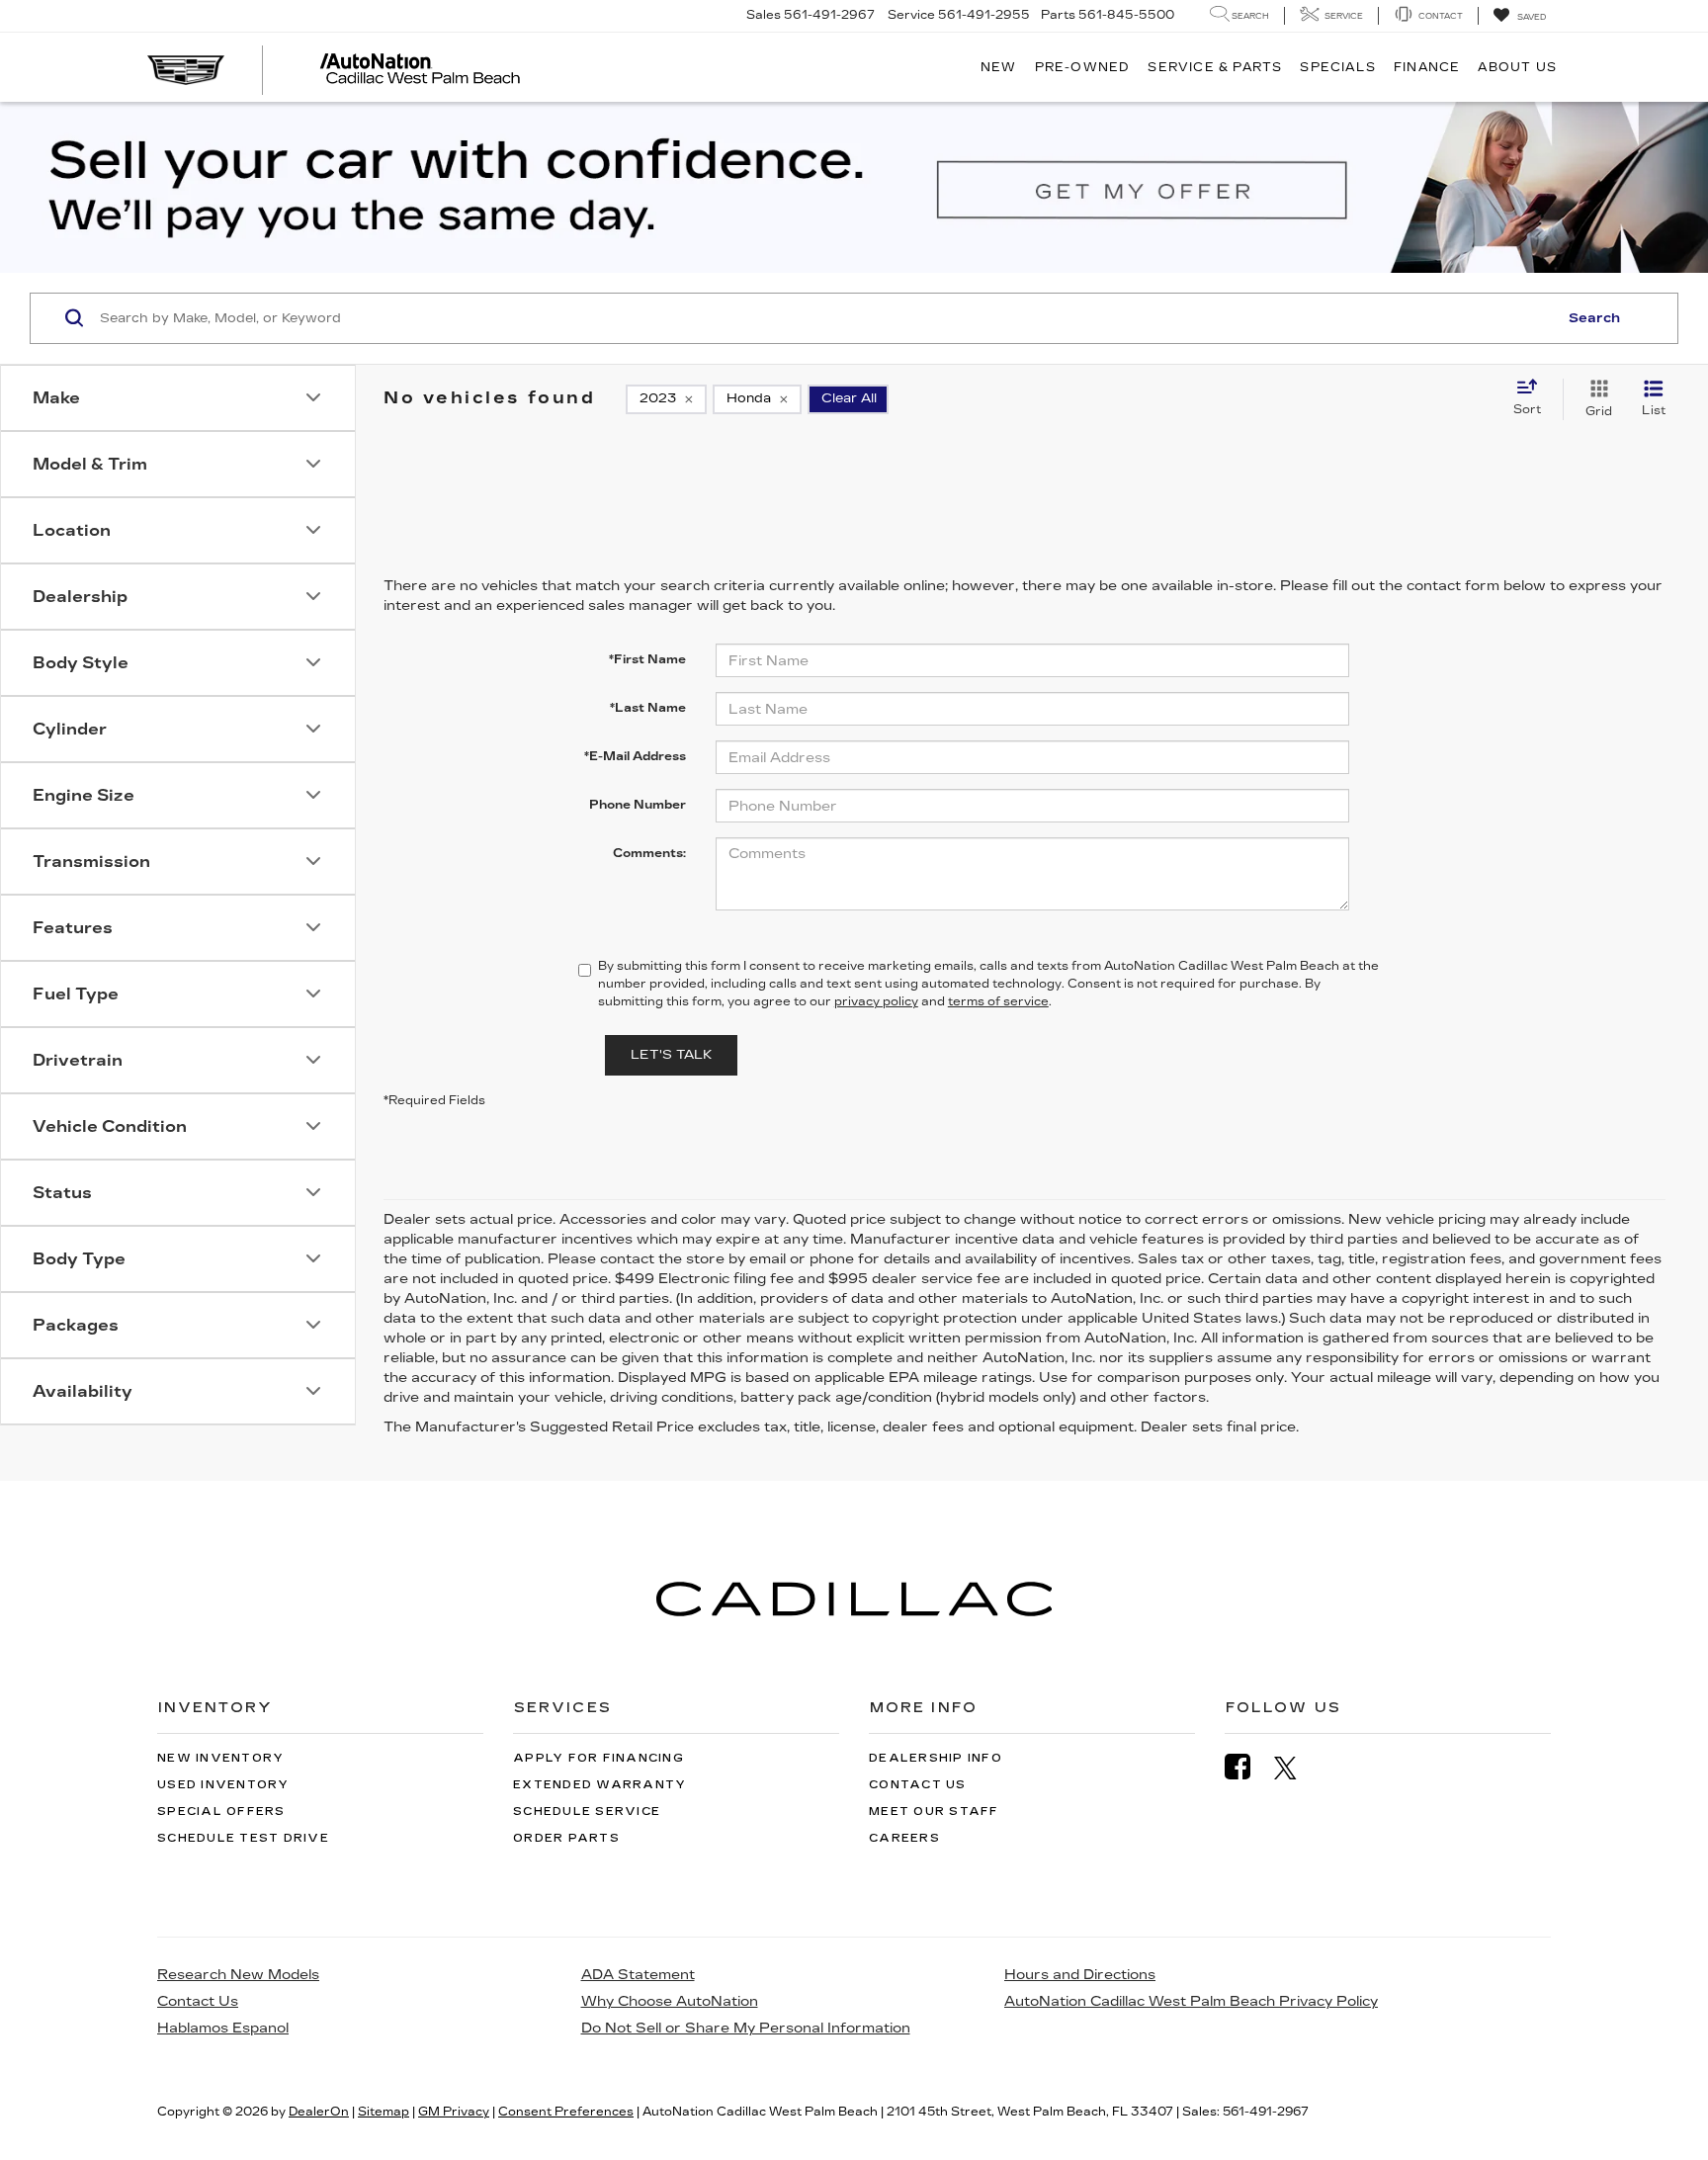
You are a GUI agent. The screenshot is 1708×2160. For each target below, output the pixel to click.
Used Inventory (223, 1785)
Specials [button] (1338, 67)
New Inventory (220, 1758)
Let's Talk (671, 1055)
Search (1594, 318)
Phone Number (638, 805)
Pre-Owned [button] (1083, 67)
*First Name (647, 659)
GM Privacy (454, 2112)
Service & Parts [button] (1215, 67)
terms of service (998, 1001)
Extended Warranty (599, 1785)
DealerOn (319, 2112)
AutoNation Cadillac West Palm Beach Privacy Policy (1191, 2001)
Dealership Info (936, 1758)
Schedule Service (587, 1812)
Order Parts (566, 1838)
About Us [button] (1517, 67)
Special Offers (221, 1812)
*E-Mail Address (635, 756)
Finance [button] (1427, 67)
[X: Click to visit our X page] (1295, 1768)
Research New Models (238, 1975)
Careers (904, 1838)
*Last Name (648, 708)
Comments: (649, 853)
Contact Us (918, 1785)
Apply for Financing (598, 1758)
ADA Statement (638, 1975)
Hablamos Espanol (223, 2028)
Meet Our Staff (934, 1812)
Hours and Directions (1080, 1975)
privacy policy (876, 1001)
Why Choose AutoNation (670, 2001)
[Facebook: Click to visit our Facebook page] (1247, 1767)
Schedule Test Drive (243, 1838)
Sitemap (384, 2112)
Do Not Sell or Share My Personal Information (746, 2028)
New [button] (999, 67)
